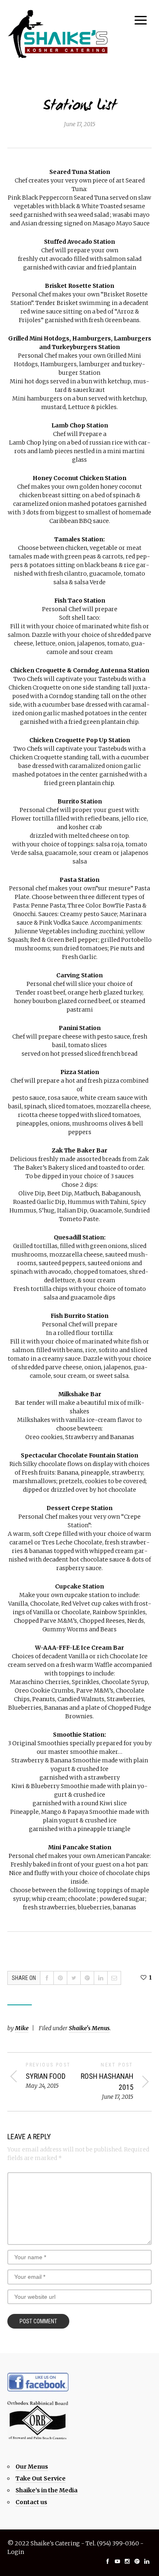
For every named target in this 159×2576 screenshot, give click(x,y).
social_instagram (127, 2561)
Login (16, 2552)
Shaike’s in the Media (46, 2490)
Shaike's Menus (89, 2028)
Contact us (31, 2502)
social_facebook (108, 2561)
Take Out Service (41, 2478)
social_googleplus (137, 2561)
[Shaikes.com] (58, 34)
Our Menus (32, 2467)
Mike (22, 2028)
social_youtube (117, 2561)
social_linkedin (147, 2561)
